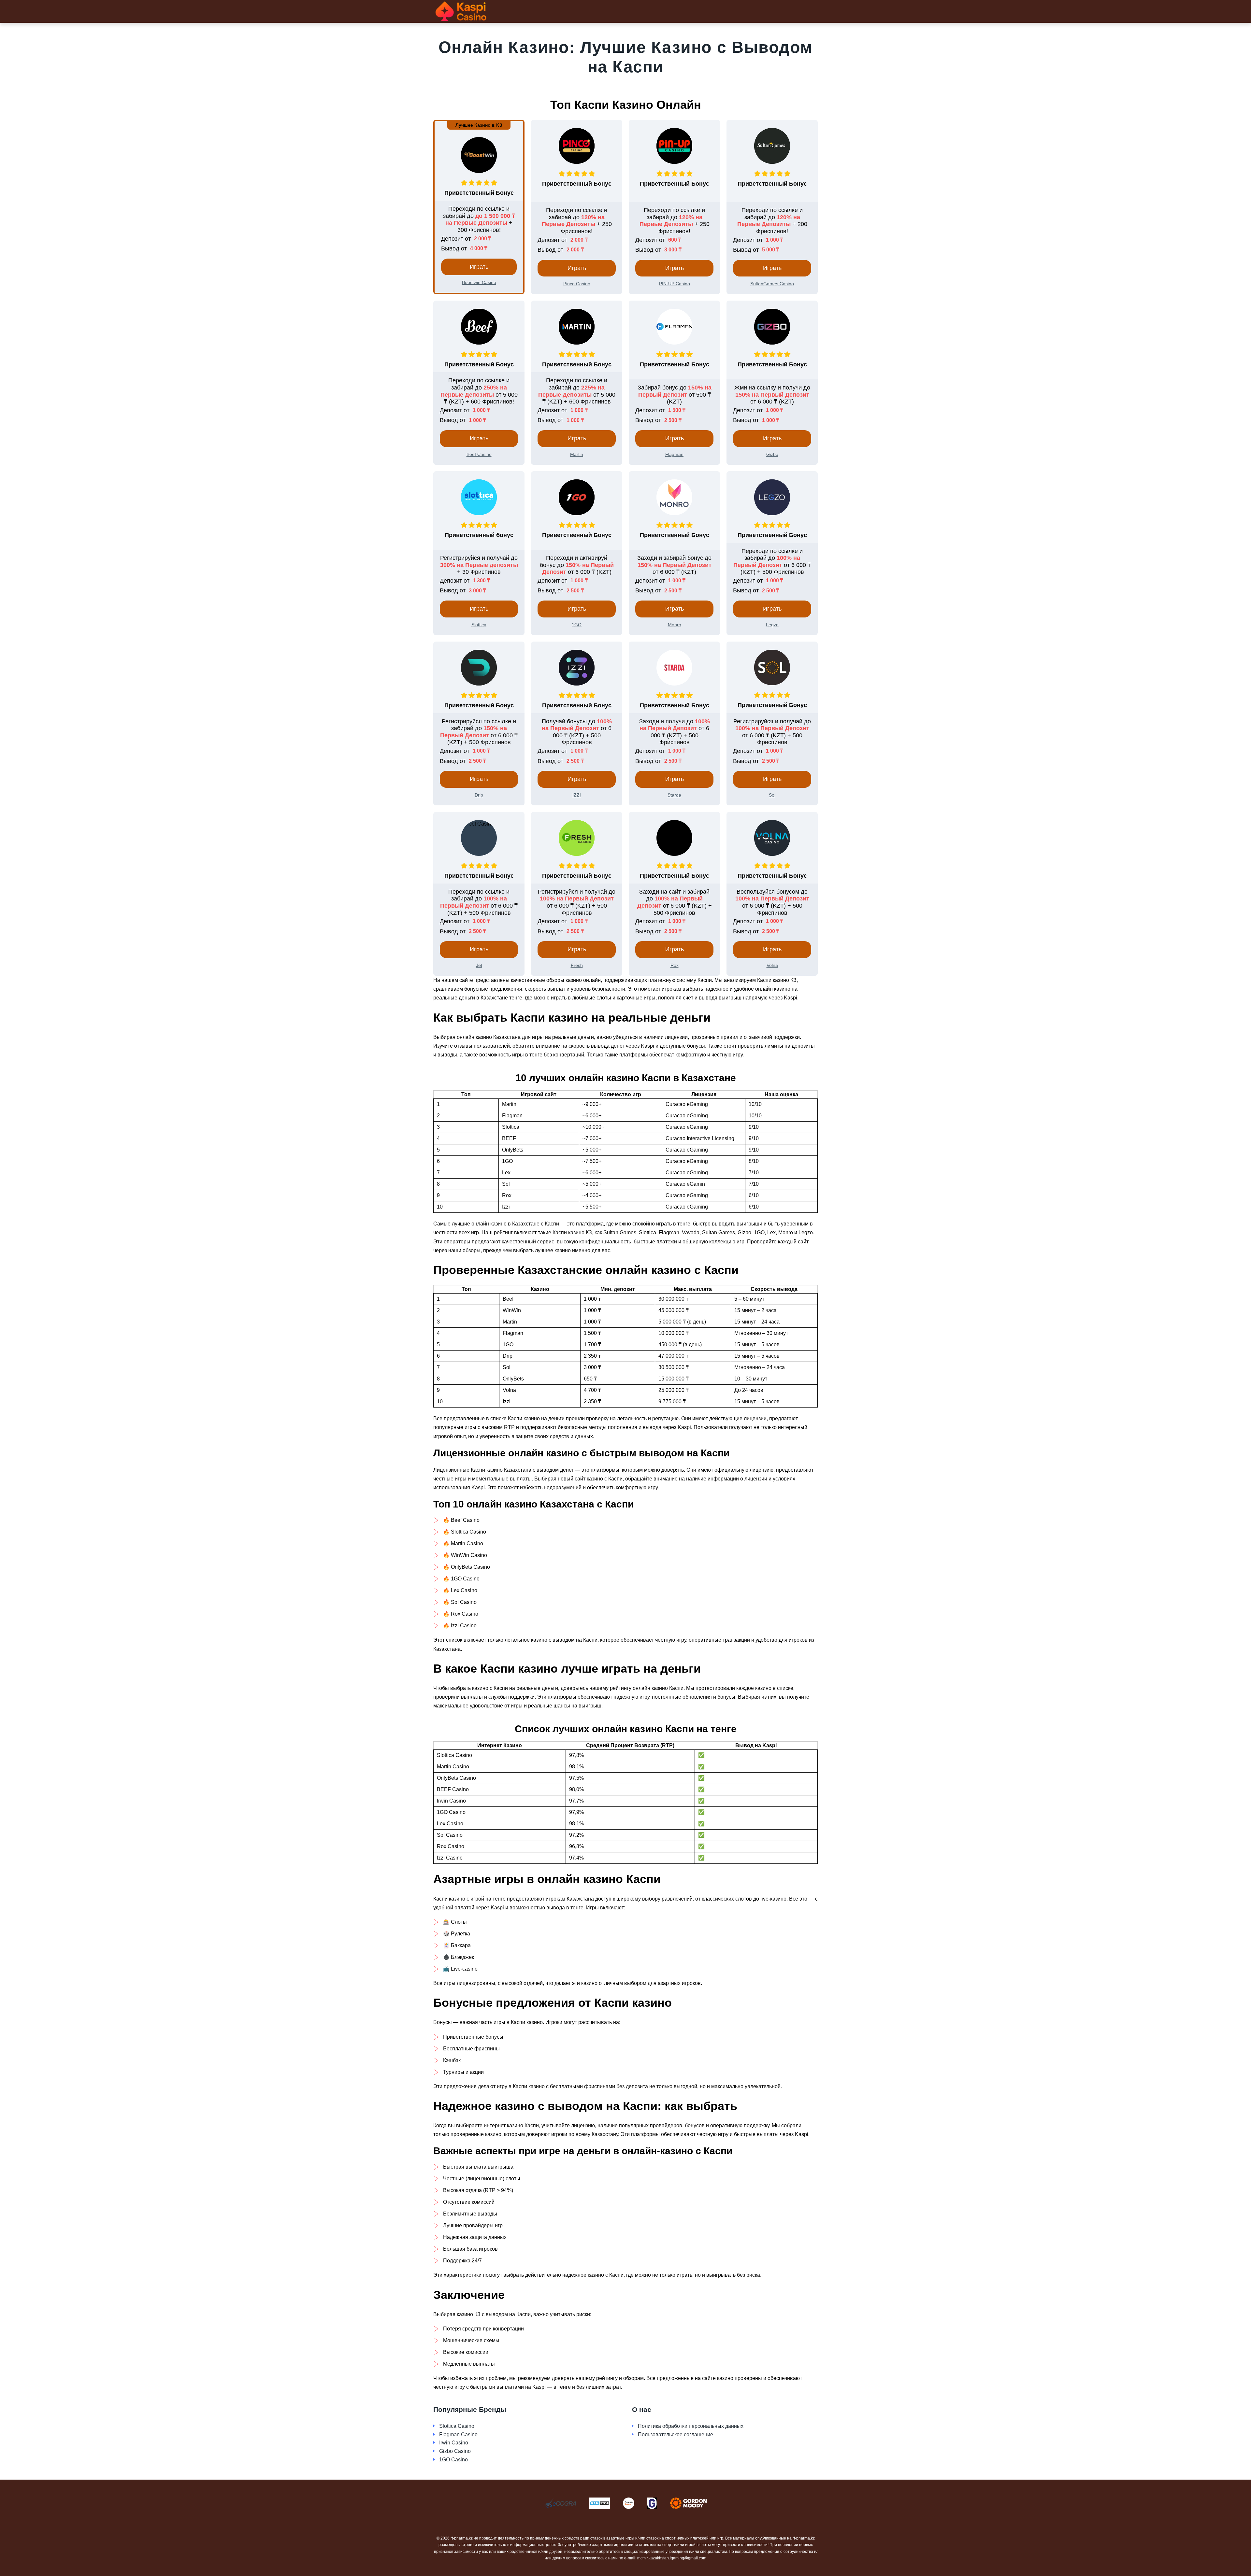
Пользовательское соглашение (676, 2434)
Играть (479, 267)
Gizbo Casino (455, 2451)
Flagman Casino (458, 2434)
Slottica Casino (457, 2426)
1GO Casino (453, 2460)
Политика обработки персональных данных (691, 2426)
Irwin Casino (454, 2443)
